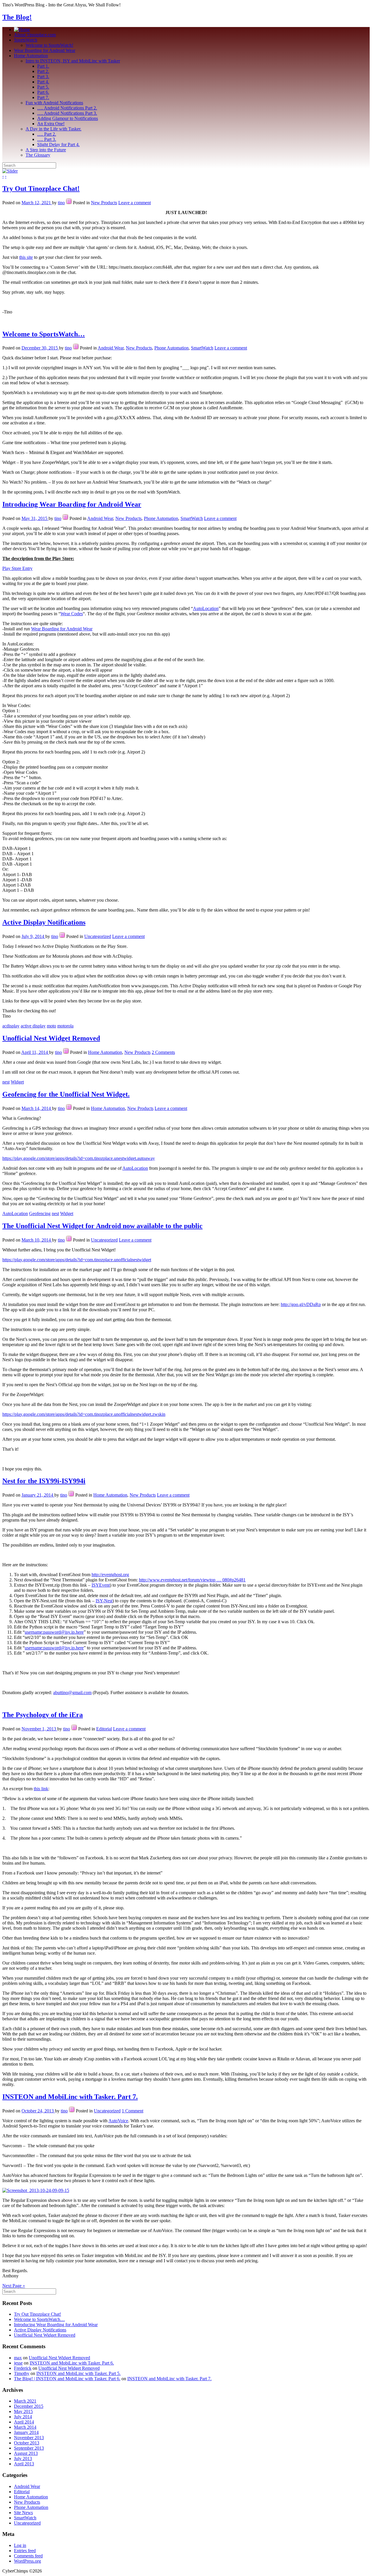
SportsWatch (26, 40)
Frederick (23, 2368)
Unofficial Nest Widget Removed (51, 1038)
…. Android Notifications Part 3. (67, 113)
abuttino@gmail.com (72, 1692)
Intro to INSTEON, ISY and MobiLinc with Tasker (73, 61)
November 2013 (29, 2438)
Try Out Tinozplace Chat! (41, 189)
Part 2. (43, 71)
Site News (23, 2513)
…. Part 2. (47, 134)
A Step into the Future (46, 150)
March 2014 (25, 2427)
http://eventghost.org (110, 1575)
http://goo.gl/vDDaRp (301, 1304)
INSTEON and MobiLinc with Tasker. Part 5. (78, 2373)
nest (6, 1082)
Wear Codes (72, 614)
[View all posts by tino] (69, 203)
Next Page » (14, 2286)
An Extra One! (51, 124)
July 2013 (23, 2458)
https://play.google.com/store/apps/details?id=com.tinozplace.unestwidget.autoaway (79, 1158)
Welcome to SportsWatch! (49, 45)
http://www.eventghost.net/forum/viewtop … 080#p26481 (192, 1580)
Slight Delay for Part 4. (58, 145)
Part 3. (43, 77)
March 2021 (25, 2401)
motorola (65, 1026)
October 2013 (27, 2443)
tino (61, 203)
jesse (18, 2363)
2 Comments (163, 1052)
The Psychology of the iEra (43, 1715)
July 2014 (23, 2417)
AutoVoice (118, 2121)
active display (33, 1026)
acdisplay (11, 1026)
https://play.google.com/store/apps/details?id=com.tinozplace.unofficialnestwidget (77, 1260)
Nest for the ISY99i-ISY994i (44, 1481)
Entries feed (25, 2551)
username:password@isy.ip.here (54, 1632)
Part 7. (43, 97)
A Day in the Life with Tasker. (53, 129)
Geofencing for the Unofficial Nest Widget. (66, 1094)
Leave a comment (135, 203)
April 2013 (24, 2464)
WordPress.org (27, 2561)
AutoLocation (206, 608)
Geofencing (40, 1213)
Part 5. (43, 87)
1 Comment (133, 2111)
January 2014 (26, 2432)
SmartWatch (202, 348)
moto (51, 1026)
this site (26, 257)
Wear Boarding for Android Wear (45, 50)
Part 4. (43, 82)
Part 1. (43, 66)
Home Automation (31, 56)
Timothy (22, 2373)
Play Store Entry (17, 568)
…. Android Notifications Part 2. (67, 108)
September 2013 (29, 2448)
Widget (17, 1082)
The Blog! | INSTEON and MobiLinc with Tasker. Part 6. (67, 2379)
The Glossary (38, 155)
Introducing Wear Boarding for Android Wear (72, 504)
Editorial (104, 1729)
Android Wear (111, 348)
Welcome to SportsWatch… (44, 334)
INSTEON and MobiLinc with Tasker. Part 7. (70, 2097)
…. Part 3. (47, 139)
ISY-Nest (104, 1601)
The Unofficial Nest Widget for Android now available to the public (102, 1226)
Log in (20, 2545)
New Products (104, 203)
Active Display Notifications (44, 922)
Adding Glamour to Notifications (68, 118)
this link (41, 1789)
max (18, 2358)
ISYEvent (101, 1585)
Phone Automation (171, 348)
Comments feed (28, 2556)
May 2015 (23, 2411)
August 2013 (26, 2453)
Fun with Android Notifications (54, 103)
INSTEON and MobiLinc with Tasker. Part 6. (72, 2363)
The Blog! (17, 17)
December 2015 (29, 2406)
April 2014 (24, 2422)
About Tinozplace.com (35, 35)
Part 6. (43, 92)
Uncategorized (98, 936)
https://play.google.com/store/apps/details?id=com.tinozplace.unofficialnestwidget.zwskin (84, 1414)
